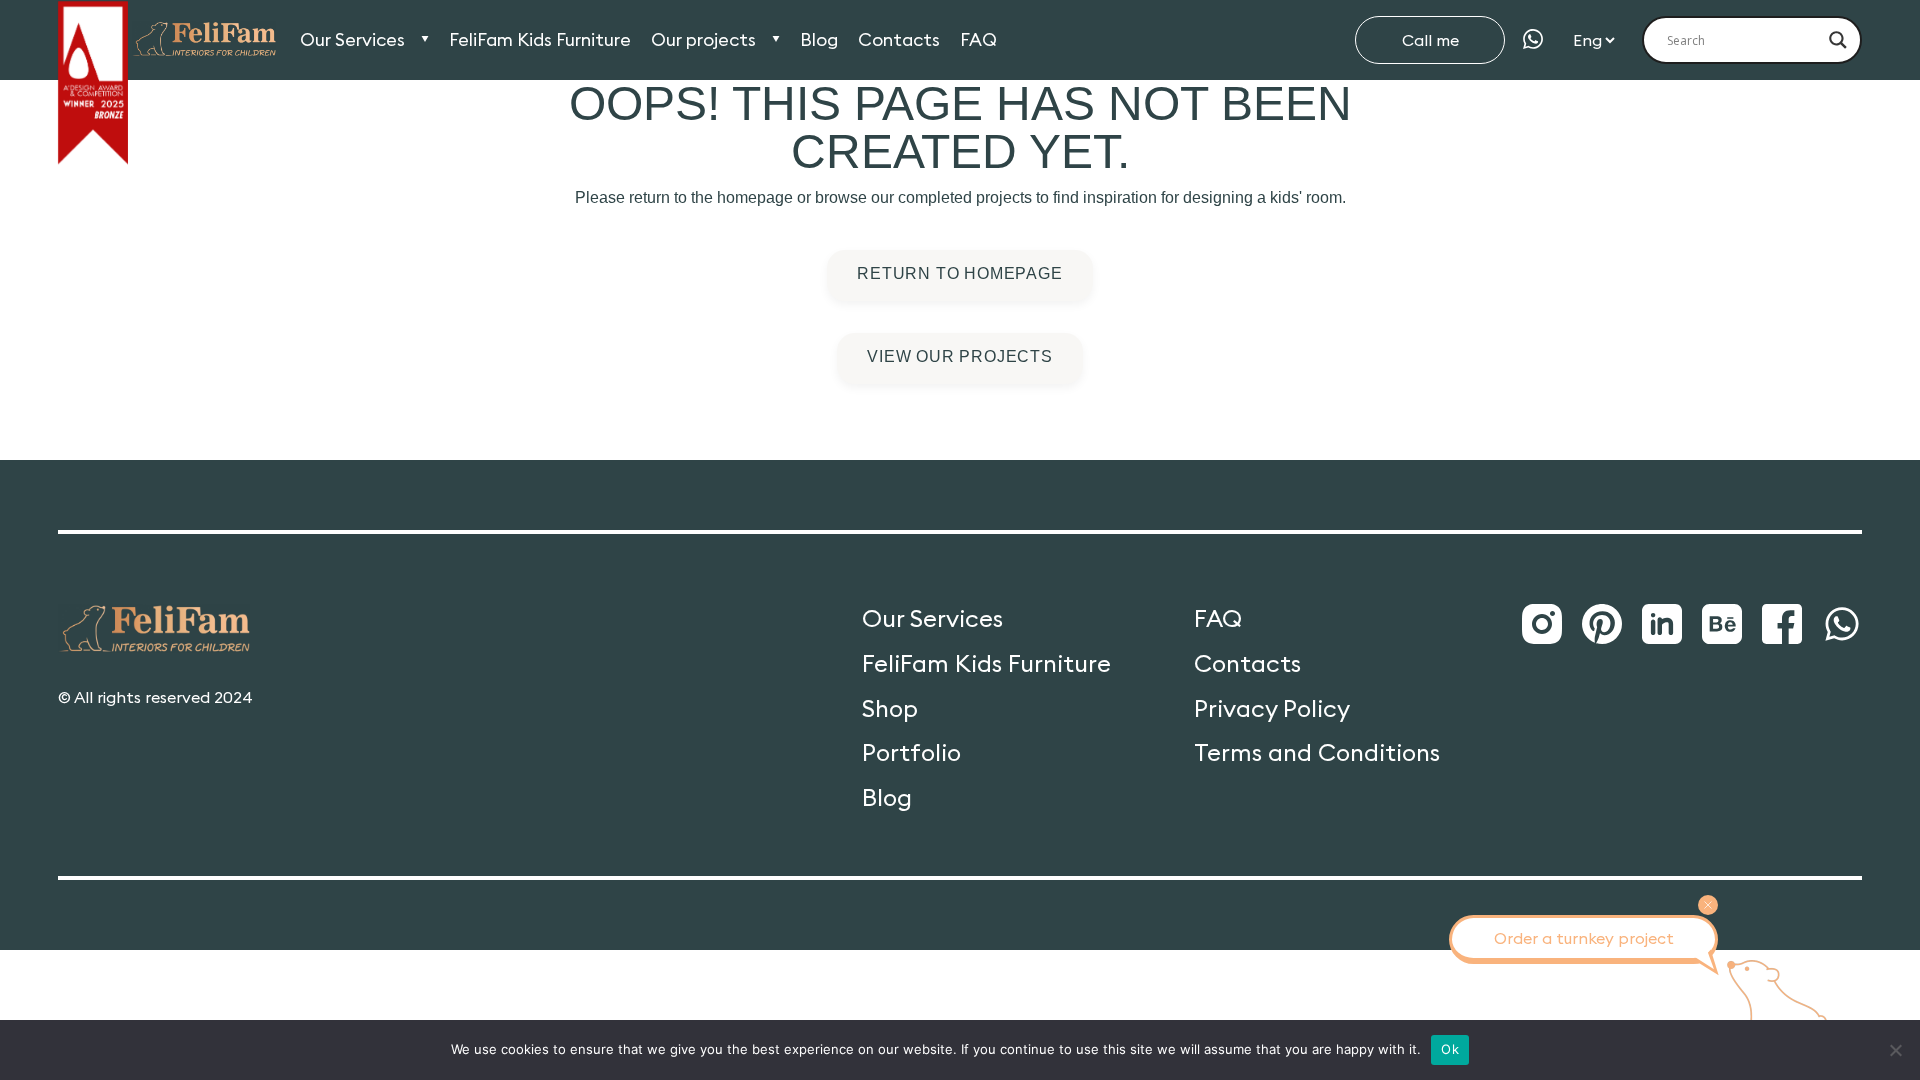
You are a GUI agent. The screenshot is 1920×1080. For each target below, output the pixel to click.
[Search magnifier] (1838, 40)
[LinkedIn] (1662, 625)
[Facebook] (1782, 625)
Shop (890, 708)
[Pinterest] (1602, 625)
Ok (1450, 1049)
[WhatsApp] (1533, 40)
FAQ (978, 40)
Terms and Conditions (1317, 752)
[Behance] (1722, 625)
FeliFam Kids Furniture (540, 40)
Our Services (352, 40)
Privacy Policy (1272, 708)
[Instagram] (1542, 625)
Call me (1430, 40)
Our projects (703, 40)
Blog (819, 40)
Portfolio (911, 752)
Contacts (899, 40)
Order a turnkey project (1584, 938)
